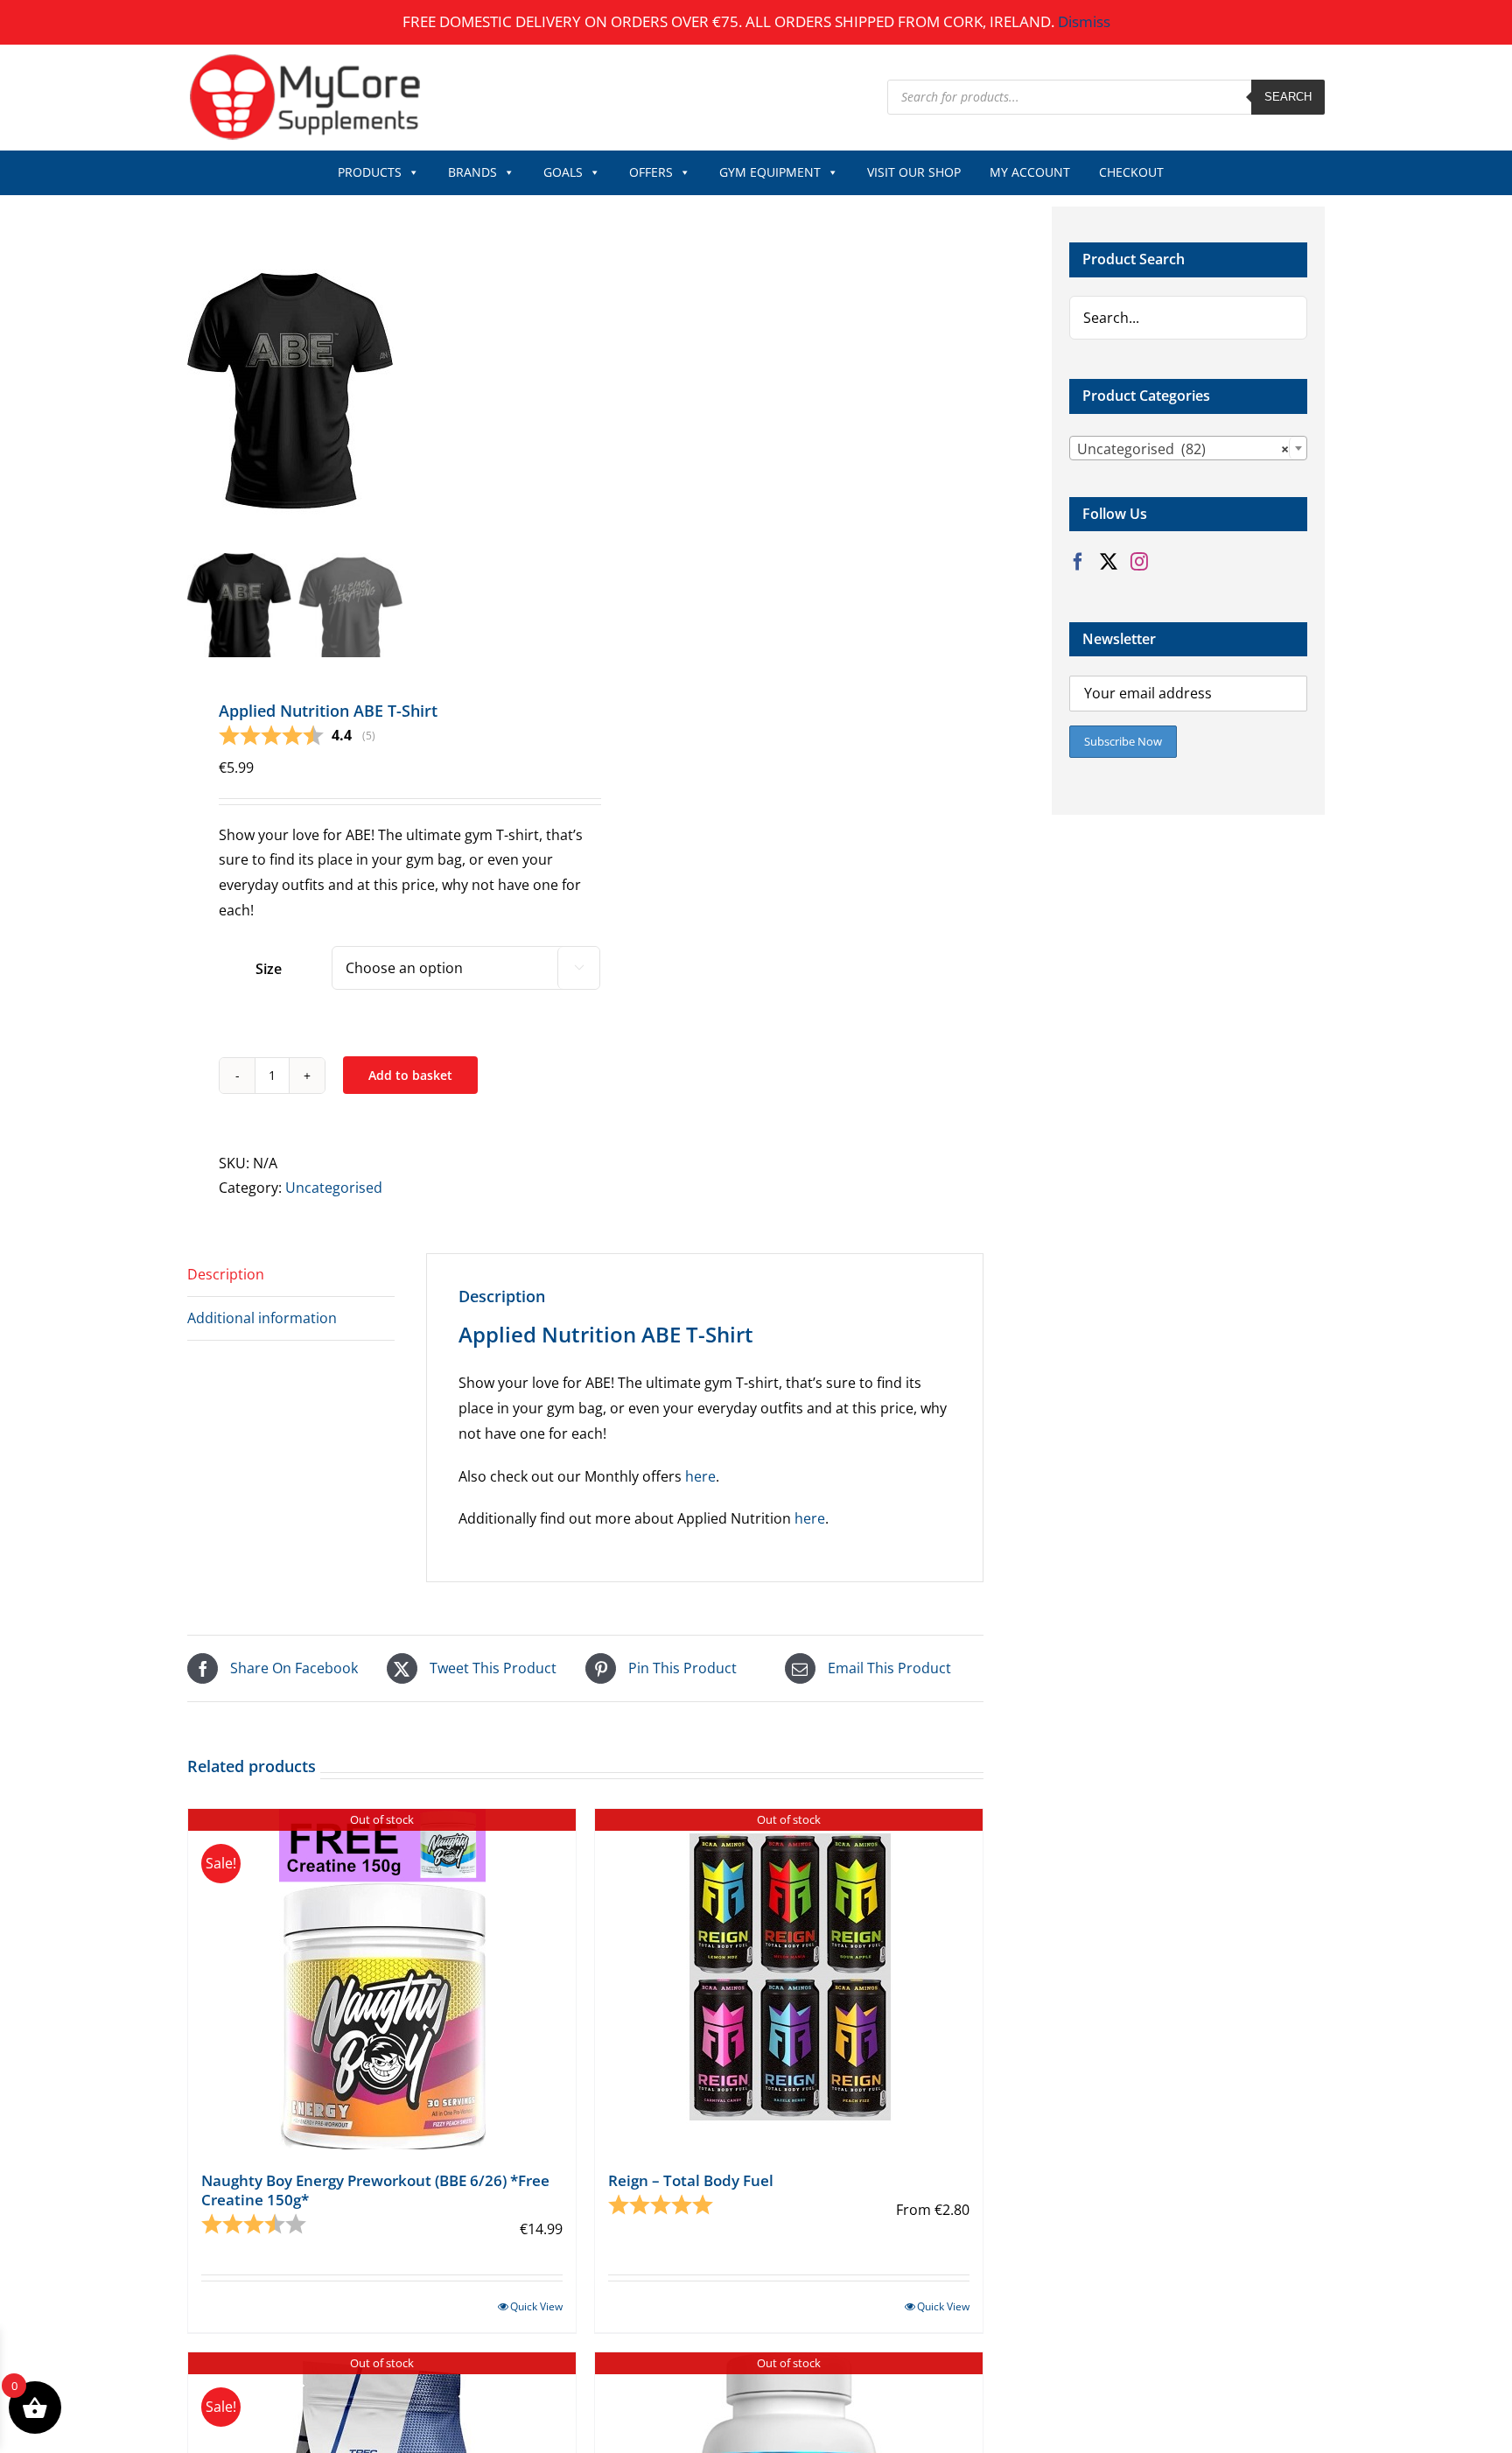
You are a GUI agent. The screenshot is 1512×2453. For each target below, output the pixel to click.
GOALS (563, 172)
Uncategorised (334, 1188)
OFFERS (651, 172)
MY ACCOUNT (1030, 172)
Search (1288, 97)
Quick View (536, 2306)
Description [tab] (226, 1274)
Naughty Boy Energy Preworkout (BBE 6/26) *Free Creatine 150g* (375, 2190)
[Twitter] (1109, 562)
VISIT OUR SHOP (914, 172)
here (700, 1476)
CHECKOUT (1131, 172)
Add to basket (410, 1075)
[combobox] (1188, 448)
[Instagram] (1139, 562)
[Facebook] (1078, 562)
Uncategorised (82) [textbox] (1183, 449)
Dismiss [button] (1084, 21)
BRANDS (472, 172)
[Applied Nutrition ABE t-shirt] (406, 377)
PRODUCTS (370, 172)
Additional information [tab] (262, 1318)
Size (269, 969)
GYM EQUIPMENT (770, 172)
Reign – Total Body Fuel (691, 2180)
